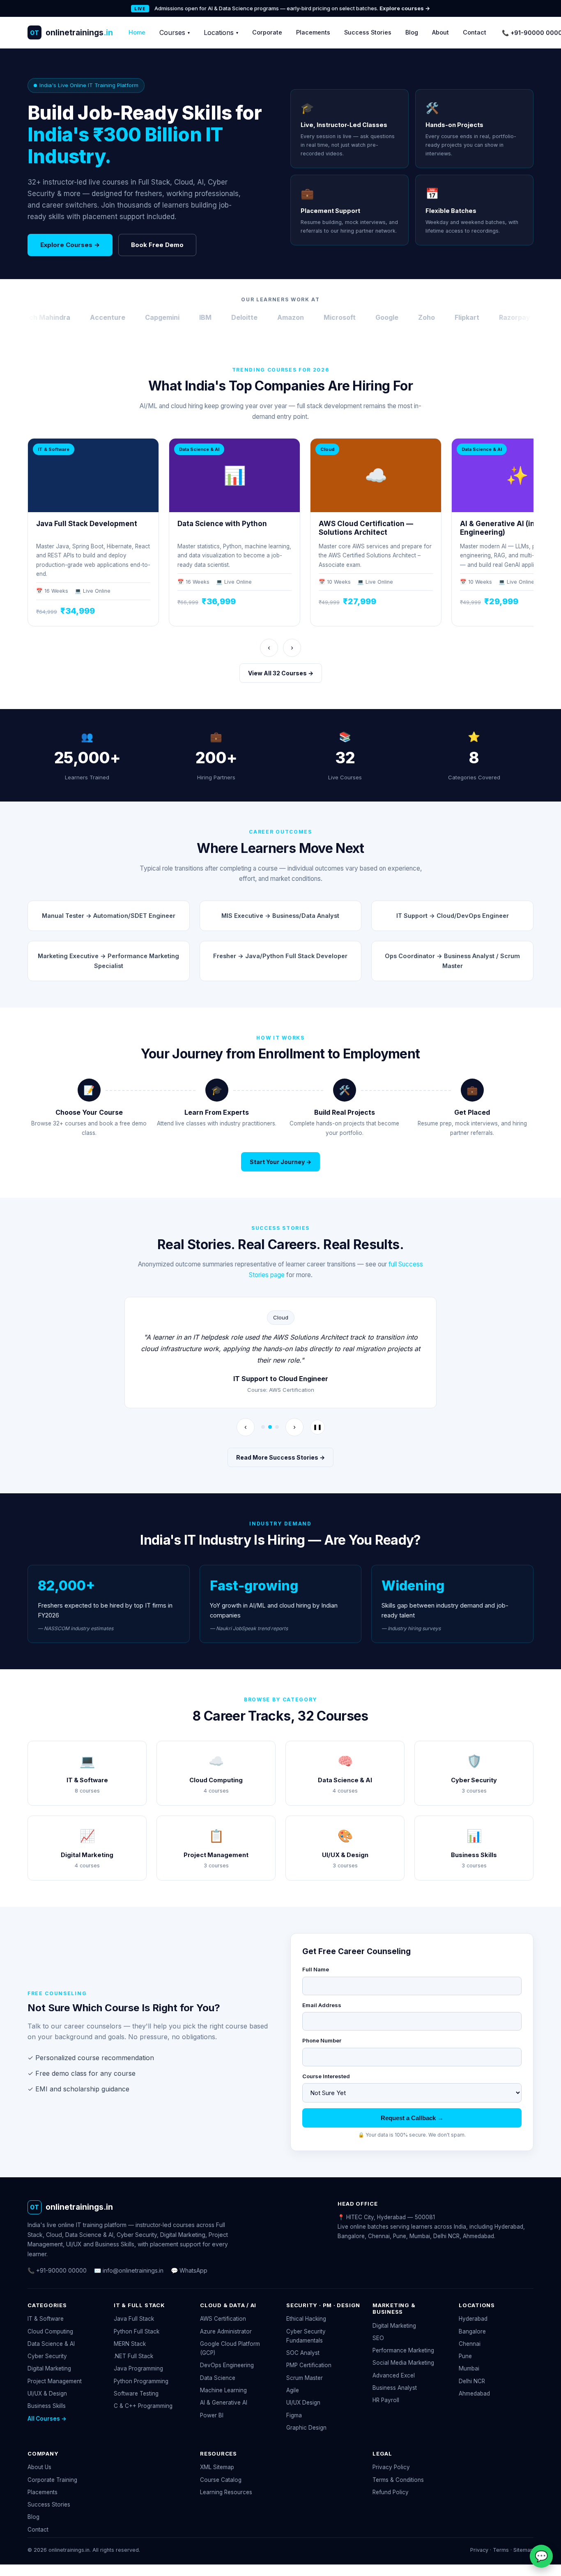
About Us (39, 2467)
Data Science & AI (51, 2344)
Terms (501, 2550)
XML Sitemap (217, 2467)
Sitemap (523, 2550)
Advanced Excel (394, 2375)
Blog (412, 32)
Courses (175, 32)
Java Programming (138, 2368)
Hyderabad (473, 2319)
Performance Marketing (403, 2350)
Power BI (212, 2415)
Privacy (479, 2550)
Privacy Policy (391, 2467)
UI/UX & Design (47, 2393)
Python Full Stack (137, 2331)
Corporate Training (52, 2480)
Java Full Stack (134, 2319)
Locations (221, 32)
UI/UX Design (303, 2403)
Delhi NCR (472, 2381)
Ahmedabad (474, 2393)
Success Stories (368, 32)
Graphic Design (306, 2428)
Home (137, 32)
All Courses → (47, 2419)
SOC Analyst (303, 2353)
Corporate (267, 32)
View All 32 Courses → (281, 673)
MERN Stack (130, 2344)
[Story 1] (263, 1427)
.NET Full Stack (133, 2356)
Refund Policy (391, 2492)
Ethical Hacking (306, 2319)
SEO (378, 2338)
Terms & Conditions (398, 2480)
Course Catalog (221, 2480)
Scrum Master (305, 2378)
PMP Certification (309, 2365)
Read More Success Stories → (280, 1457)
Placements (313, 32)
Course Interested (326, 2076)
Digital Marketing (49, 2368)
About (440, 32)
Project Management (55, 2381)
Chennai (470, 2344)
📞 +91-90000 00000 (57, 2270)
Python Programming (141, 2381)
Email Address (322, 2005)
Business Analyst (395, 2388)
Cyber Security (47, 2356)
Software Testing (136, 2393)
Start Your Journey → (280, 1162)
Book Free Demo (157, 245)
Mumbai (469, 2368)
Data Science (218, 2378)
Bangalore (472, 2331)
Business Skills (47, 2406)
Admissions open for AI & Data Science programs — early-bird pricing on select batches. (292, 8)
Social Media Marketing (403, 2363)
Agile (293, 2390)
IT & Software (46, 2319)
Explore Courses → (70, 245)
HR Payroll (386, 2400)
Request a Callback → (412, 2118)
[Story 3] (277, 1427)
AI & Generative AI (224, 2403)
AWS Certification (223, 2319)
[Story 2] (270, 1427)
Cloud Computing (50, 2331)
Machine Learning (223, 2390)
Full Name (316, 1969)
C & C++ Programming (143, 2406)
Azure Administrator (226, 2331)
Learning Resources (226, 2492)
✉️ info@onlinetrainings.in (129, 2270)
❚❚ (317, 1427)
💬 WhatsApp (189, 2270)
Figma (294, 2415)
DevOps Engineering (227, 2365)
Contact (475, 32)
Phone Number (322, 2040)
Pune (465, 2356)
